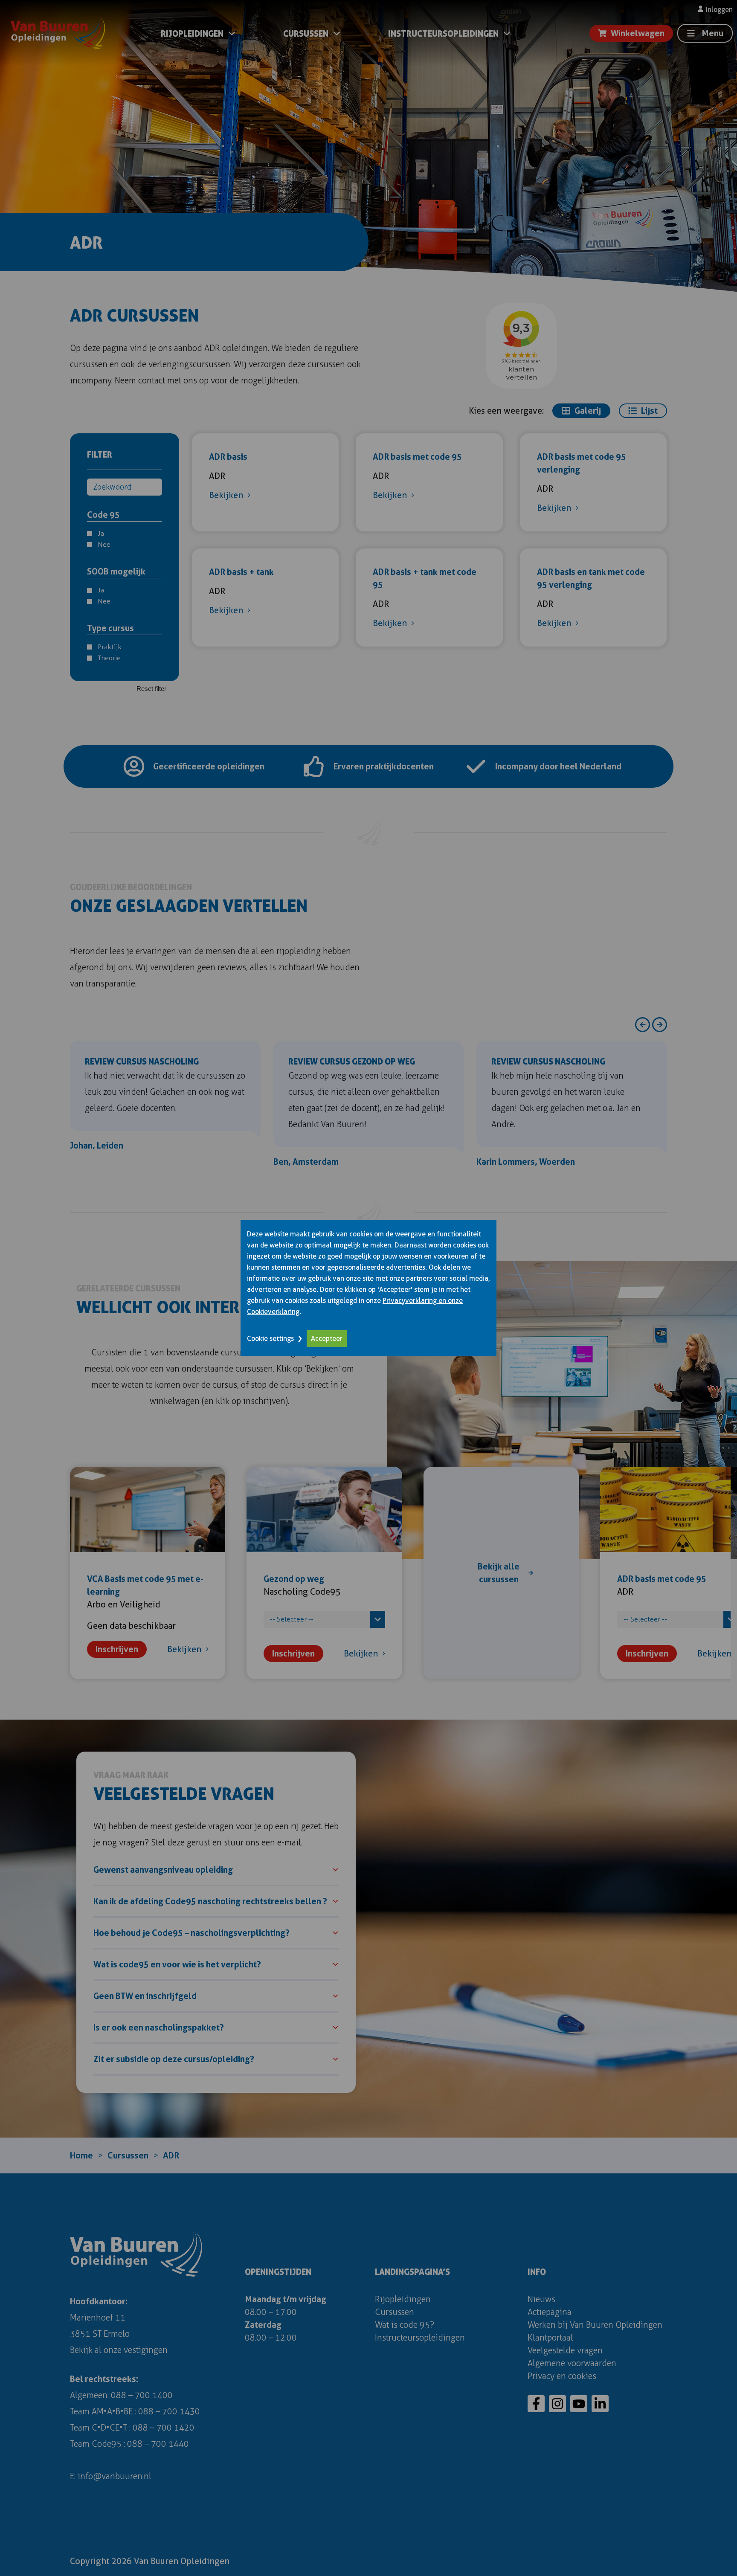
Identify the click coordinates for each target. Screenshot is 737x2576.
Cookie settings (270, 1339)
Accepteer (327, 1339)
